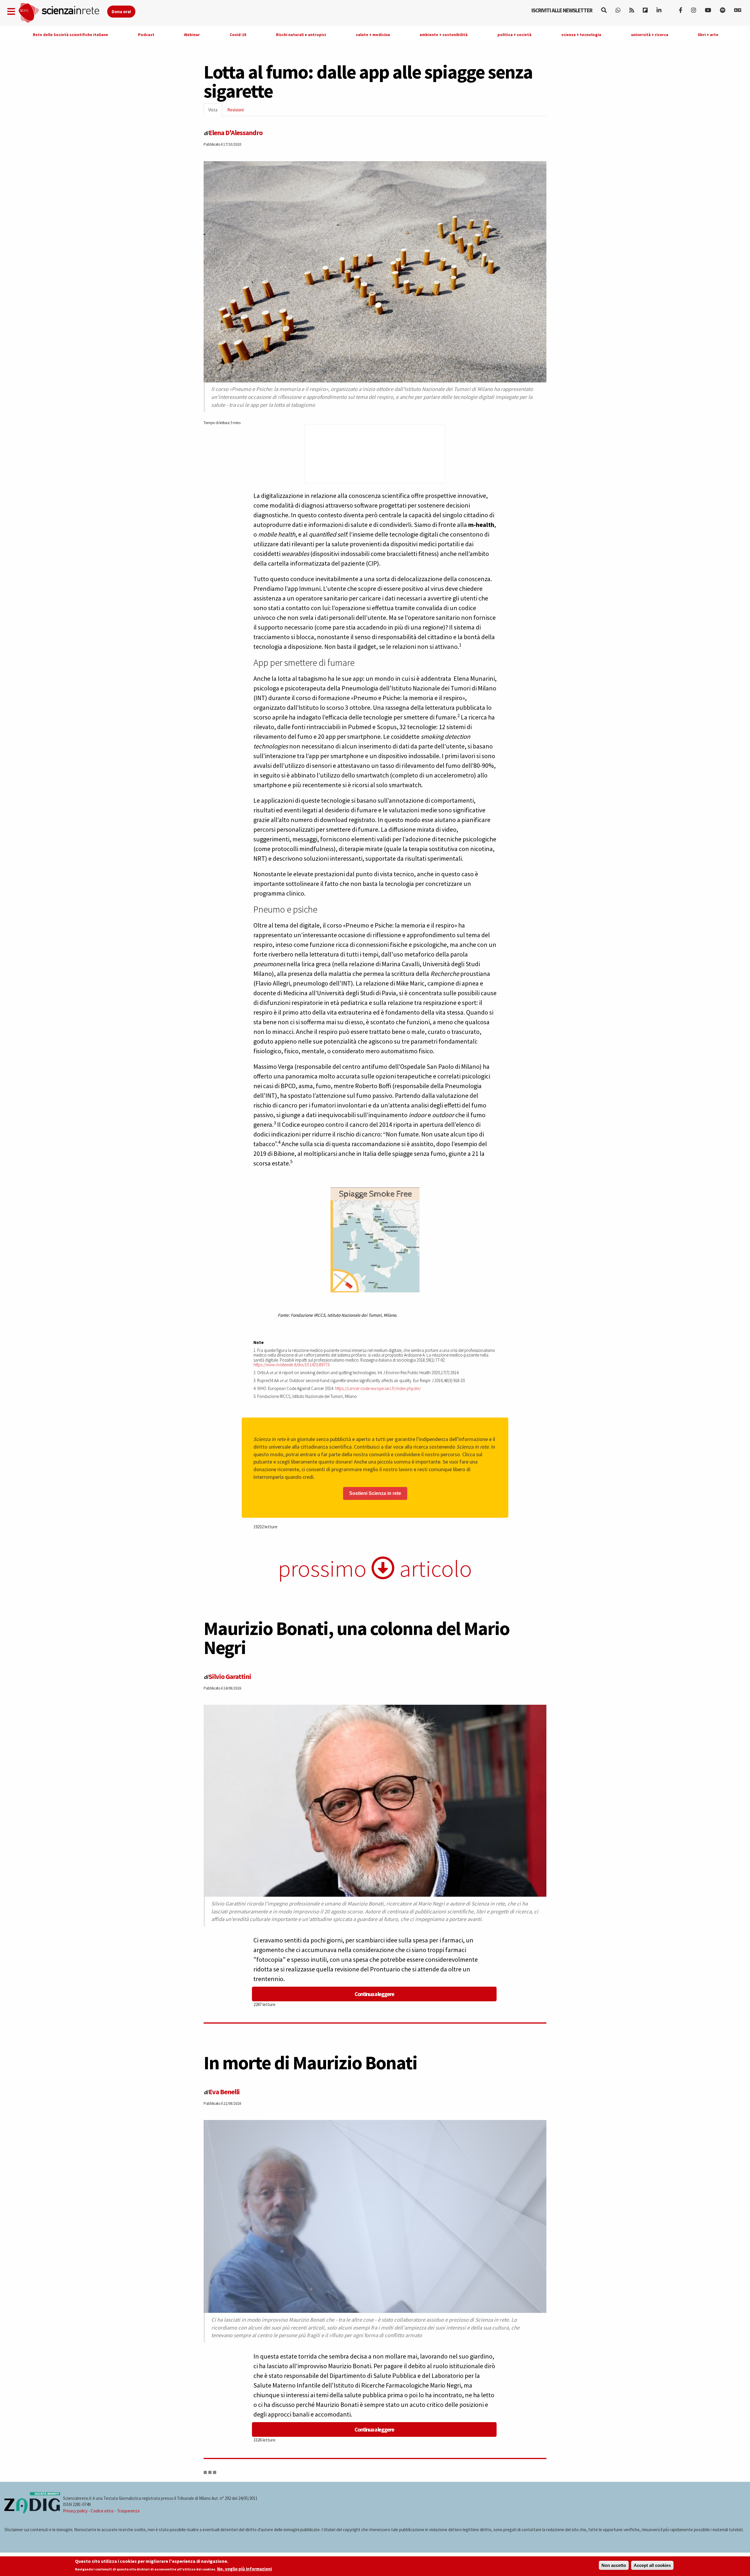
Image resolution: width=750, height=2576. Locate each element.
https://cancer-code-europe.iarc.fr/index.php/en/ (378, 1388)
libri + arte (708, 35)
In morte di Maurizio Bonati (310, 2063)
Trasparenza (128, 2511)
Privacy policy (75, 2511)
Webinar (192, 35)
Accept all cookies (652, 2565)
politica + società (514, 35)
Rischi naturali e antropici (301, 35)
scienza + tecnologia (581, 35)
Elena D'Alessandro (236, 133)
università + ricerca (650, 35)
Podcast (146, 35)
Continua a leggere (374, 1994)
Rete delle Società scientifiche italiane (70, 35)
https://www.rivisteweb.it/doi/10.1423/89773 (292, 1365)
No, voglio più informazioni (244, 2569)
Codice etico (102, 2511)
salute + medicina (373, 35)
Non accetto (614, 2565)
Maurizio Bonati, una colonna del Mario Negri (357, 1638)
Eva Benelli (224, 2092)
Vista (215, 112)
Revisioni (236, 110)
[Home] (63, 13)
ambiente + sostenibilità (444, 35)
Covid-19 (238, 35)
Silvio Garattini (230, 1676)
